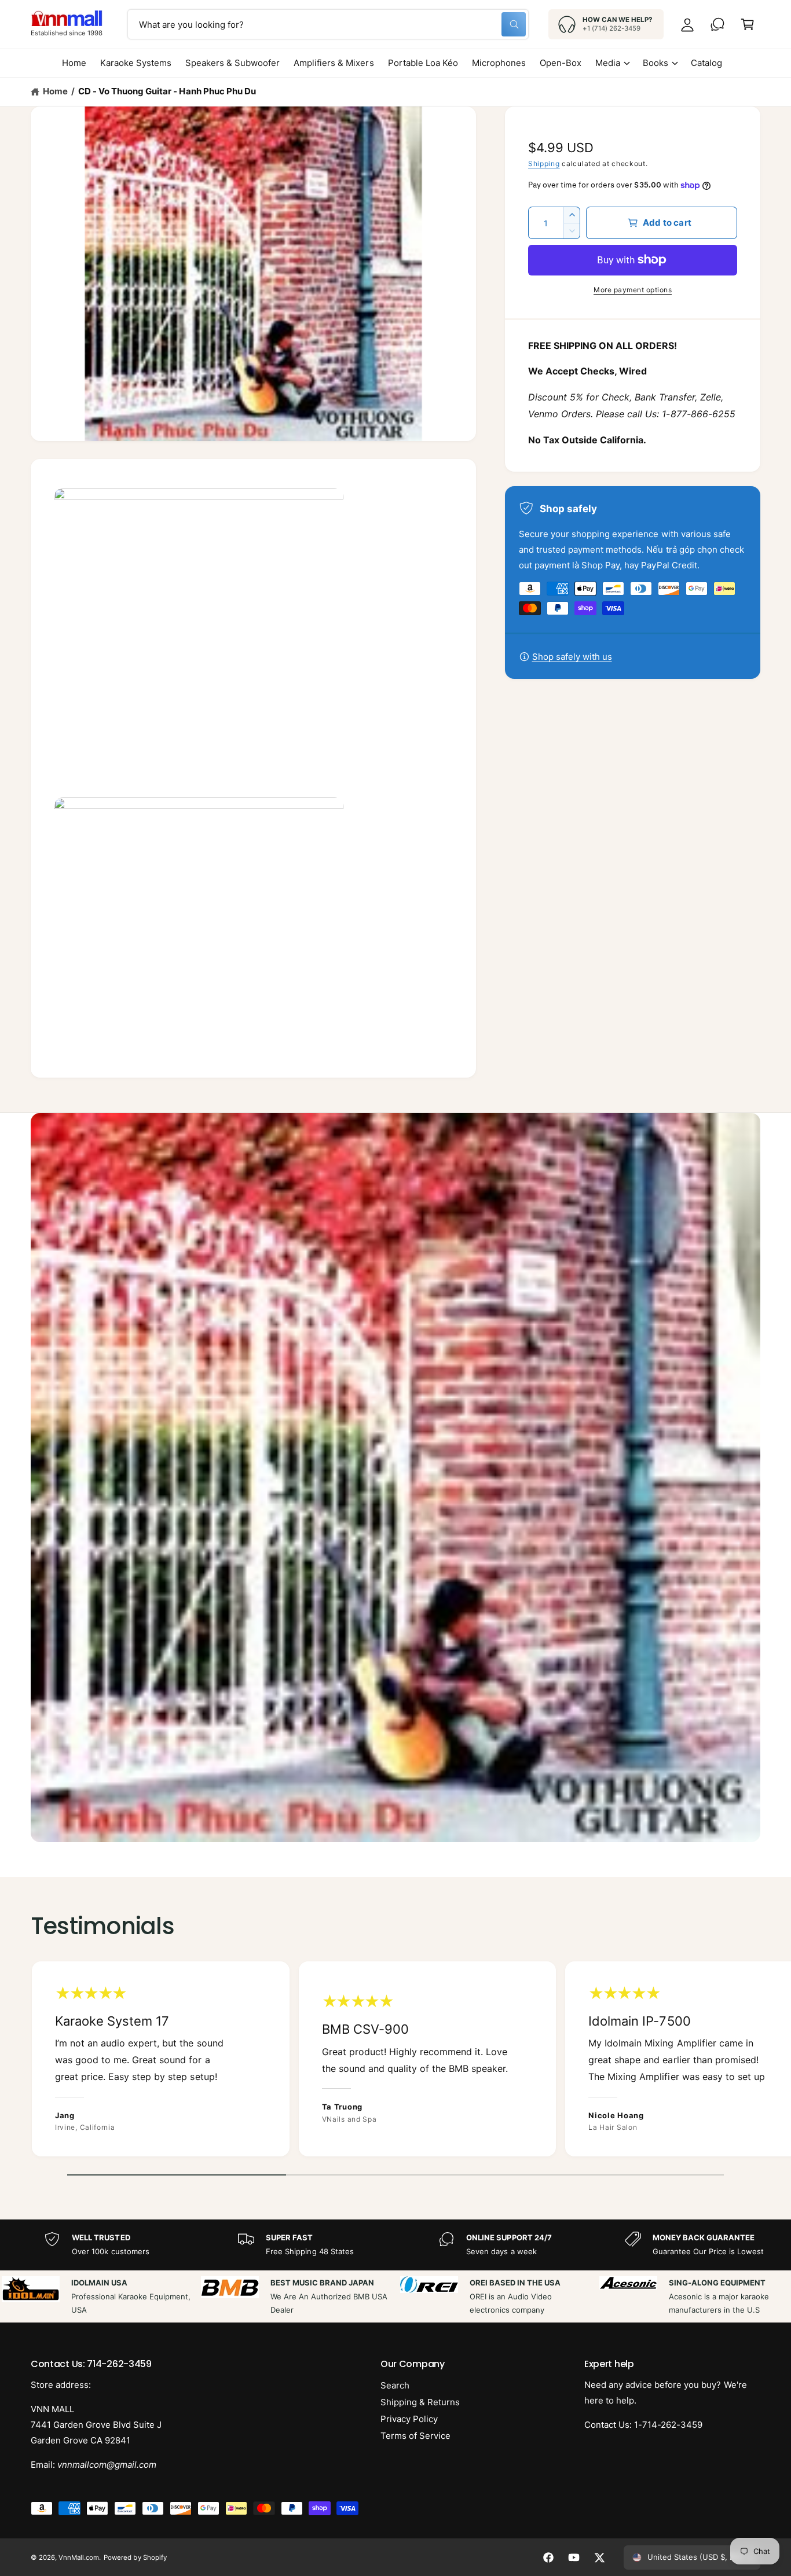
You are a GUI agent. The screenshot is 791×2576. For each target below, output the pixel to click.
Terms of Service (415, 2436)
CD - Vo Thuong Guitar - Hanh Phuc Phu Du (167, 91)
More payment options (633, 290)
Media (608, 63)
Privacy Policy (409, 2419)
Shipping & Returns (420, 2402)
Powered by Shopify (135, 2557)
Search (395, 2385)
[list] (395, 2062)
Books (655, 63)
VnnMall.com (79, 2557)
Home (55, 91)
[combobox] (328, 24)
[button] (748, 24)
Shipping (544, 163)
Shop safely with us (572, 657)
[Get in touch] (717, 24)
